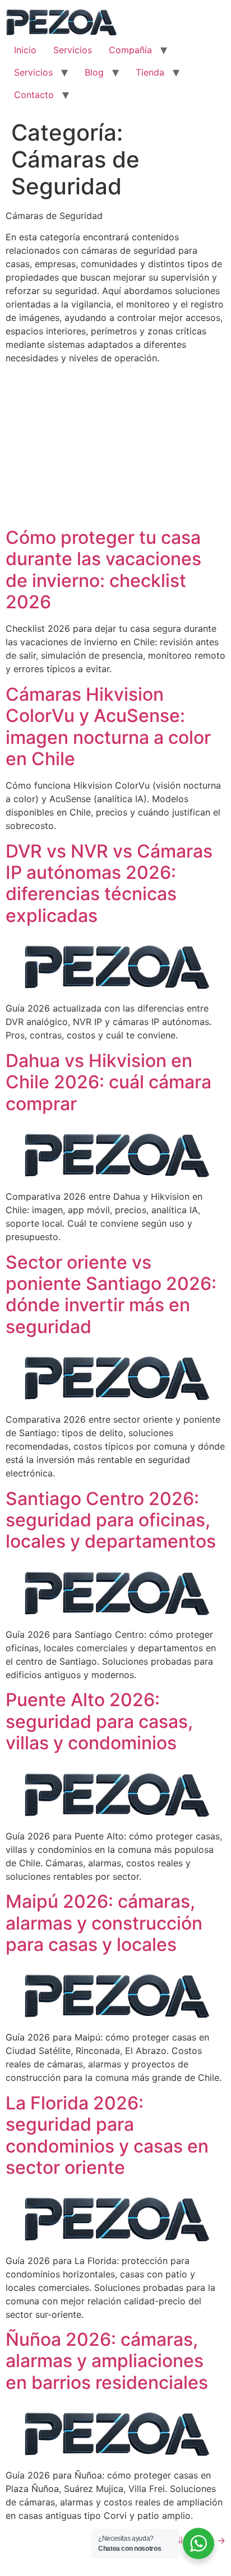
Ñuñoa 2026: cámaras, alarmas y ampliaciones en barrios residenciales (107, 2361)
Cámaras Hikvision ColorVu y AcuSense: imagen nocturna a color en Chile (108, 726)
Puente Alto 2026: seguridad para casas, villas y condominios (99, 1721)
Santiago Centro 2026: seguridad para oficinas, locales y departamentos (111, 1520)
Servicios (73, 50)
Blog (94, 72)
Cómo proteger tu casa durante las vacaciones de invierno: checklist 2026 (103, 570)
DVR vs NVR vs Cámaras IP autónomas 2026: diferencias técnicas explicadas (109, 883)
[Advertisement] (115, 447)
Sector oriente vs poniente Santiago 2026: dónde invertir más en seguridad (111, 1294)
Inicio (25, 50)
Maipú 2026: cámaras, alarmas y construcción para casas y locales (104, 1923)
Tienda (150, 72)
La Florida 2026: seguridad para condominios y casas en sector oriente (107, 2135)
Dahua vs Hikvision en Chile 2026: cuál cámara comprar (108, 1082)
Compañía (130, 50)
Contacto (34, 95)
